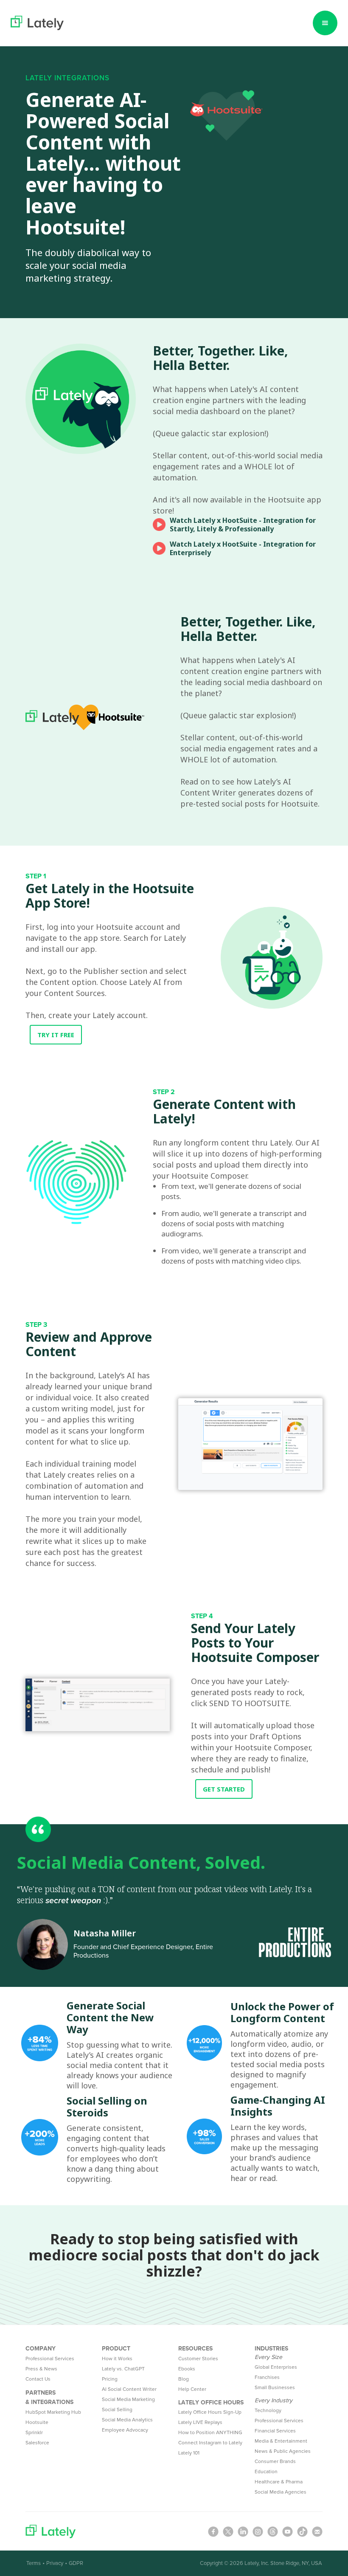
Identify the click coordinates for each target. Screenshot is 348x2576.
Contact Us (38, 2379)
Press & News (41, 2369)
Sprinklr (34, 2433)
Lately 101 (189, 2453)
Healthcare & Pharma (279, 2482)
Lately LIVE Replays (200, 2422)
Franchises (267, 2377)
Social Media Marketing (128, 2400)
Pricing (110, 2379)
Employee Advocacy (125, 2430)
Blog (184, 2379)
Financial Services (275, 2431)
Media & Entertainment (281, 2441)
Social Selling (117, 2410)
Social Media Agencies (281, 2492)
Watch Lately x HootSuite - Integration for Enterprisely (243, 548)
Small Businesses (275, 2388)
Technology (268, 2411)
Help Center (192, 2389)
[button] (325, 23)
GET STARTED (224, 1789)
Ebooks (187, 2369)
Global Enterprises (276, 2367)
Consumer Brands (275, 2462)
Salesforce (37, 2443)
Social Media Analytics (127, 2420)
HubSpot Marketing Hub (53, 2412)
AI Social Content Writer (129, 2389)
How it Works (117, 2359)
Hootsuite (37, 2422)
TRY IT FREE (56, 1035)
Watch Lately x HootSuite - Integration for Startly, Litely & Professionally (243, 525)
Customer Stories (198, 2359)
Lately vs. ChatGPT (123, 2369)
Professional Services (50, 2359)
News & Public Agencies (283, 2451)
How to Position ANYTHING (210, 2433)
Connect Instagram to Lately (210, 2443)
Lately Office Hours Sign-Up (210, 2412)
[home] (37, 23)
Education (266, 2472)
